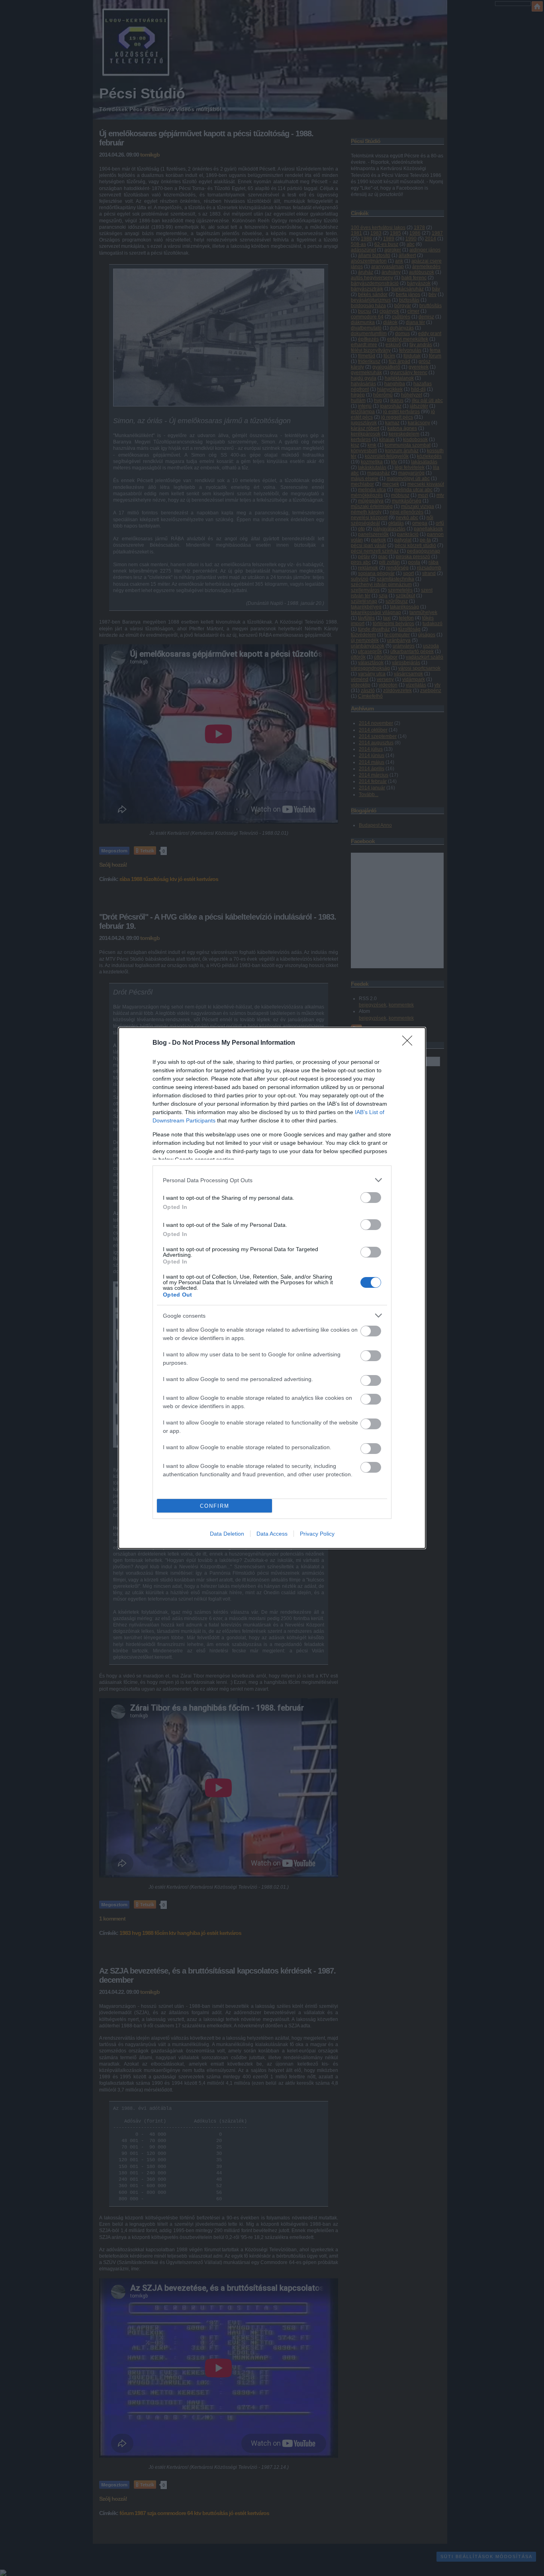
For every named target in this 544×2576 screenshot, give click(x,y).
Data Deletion (227, 1534)
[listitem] (272, 1180)
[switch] (371, 1198)
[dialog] (272, 1288)
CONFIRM (215, 1506)
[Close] (410, 1043)
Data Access (272, 1534)
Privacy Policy (317, 1534)
